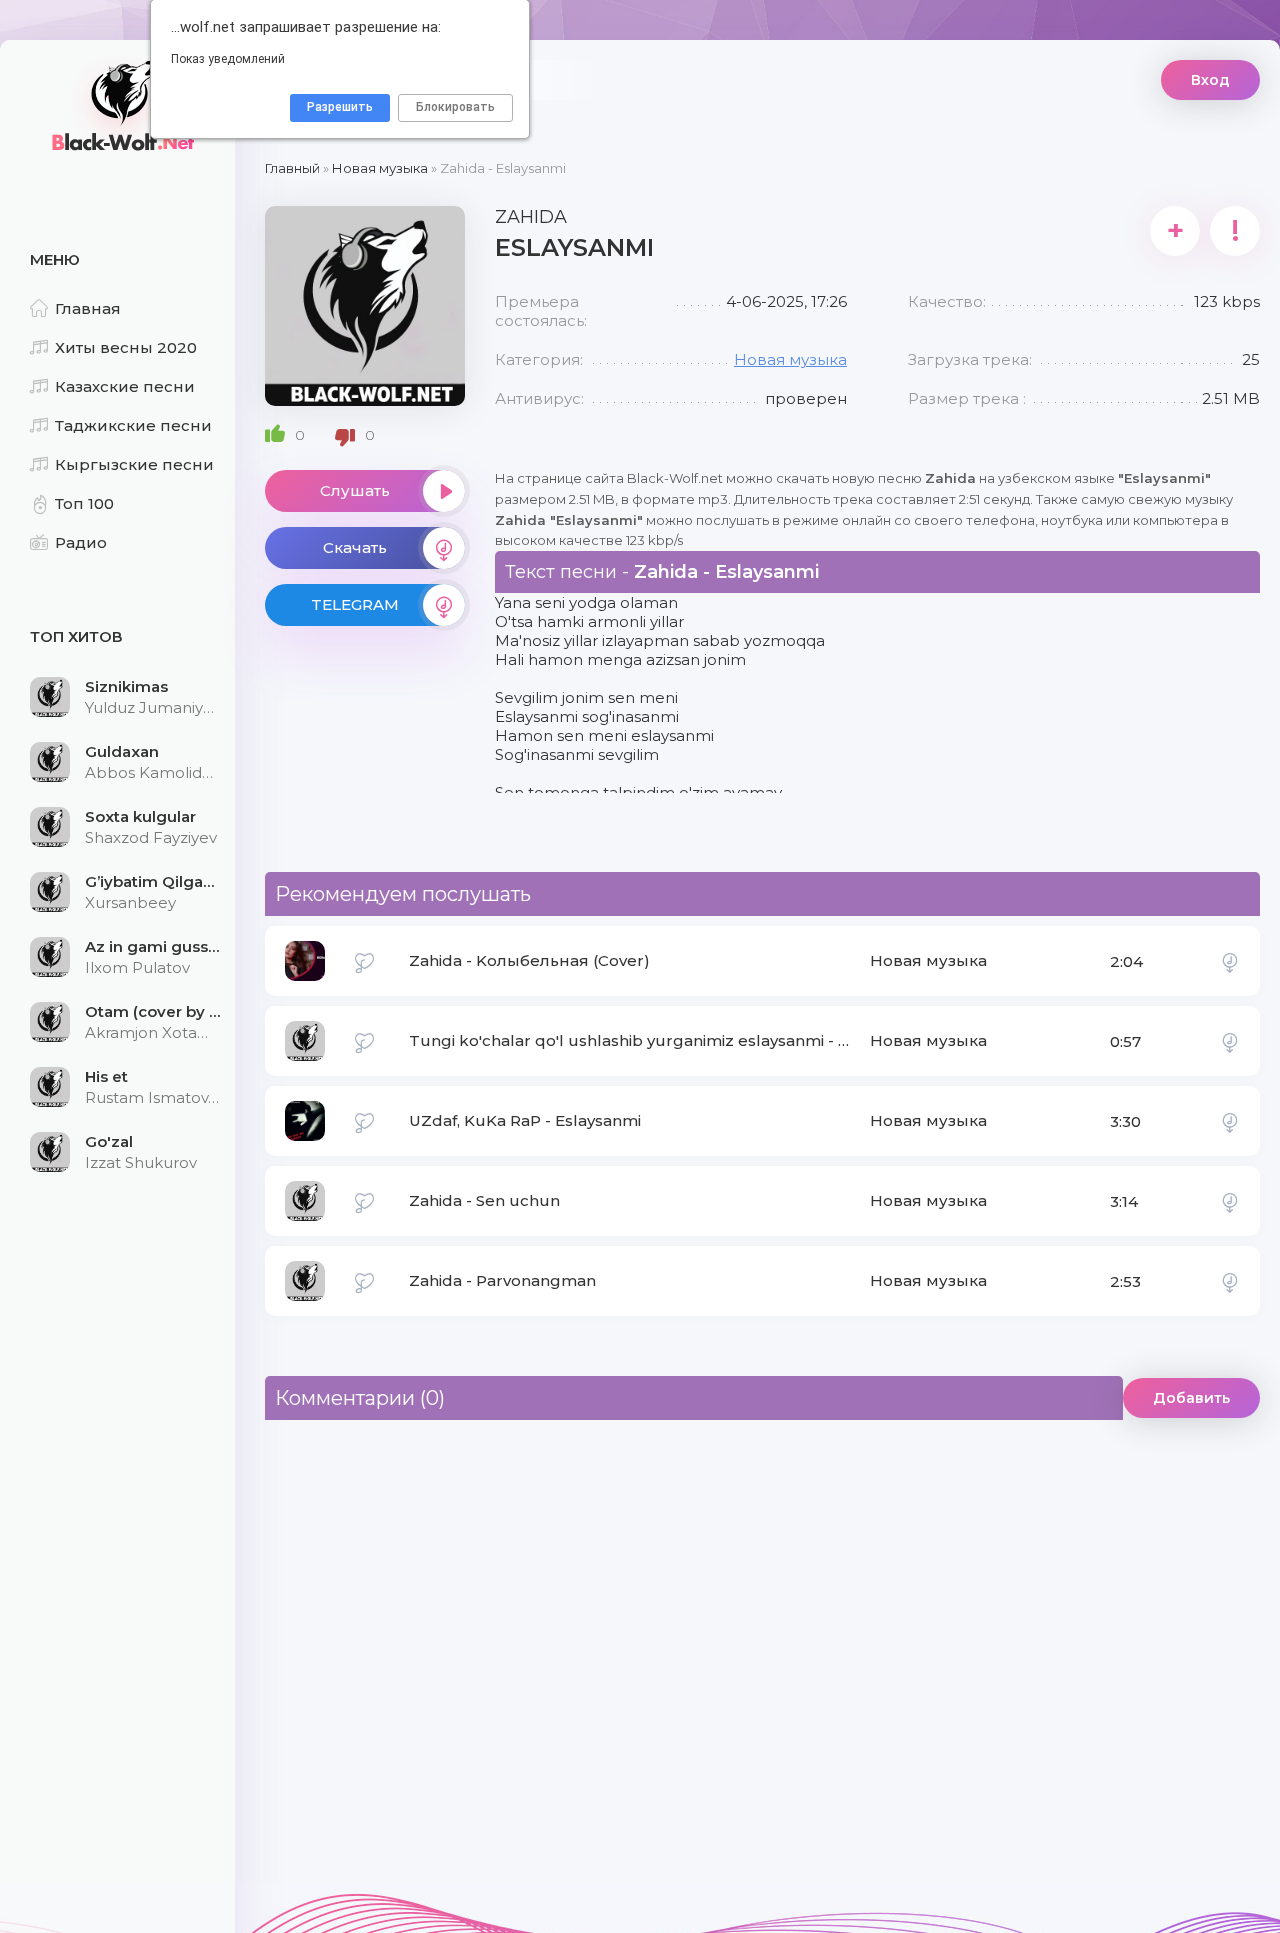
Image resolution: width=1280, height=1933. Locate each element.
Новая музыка (790, 359)
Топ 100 (84, 503)
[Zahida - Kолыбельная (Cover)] (1230, 961)
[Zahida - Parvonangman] (1230, 1281)
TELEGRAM (355, 604)
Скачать (355, 547)
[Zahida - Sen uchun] (1230, 1201)
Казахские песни (125, 386)
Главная (88, 308)
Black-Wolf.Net (120, 105)
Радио (81, 542)
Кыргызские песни (134, 464)
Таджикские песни (133, 425)
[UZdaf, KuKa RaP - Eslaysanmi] (1230, 1121)
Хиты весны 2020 (126, 347)
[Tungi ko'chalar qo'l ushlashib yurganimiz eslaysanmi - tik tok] (1230, 1041)
